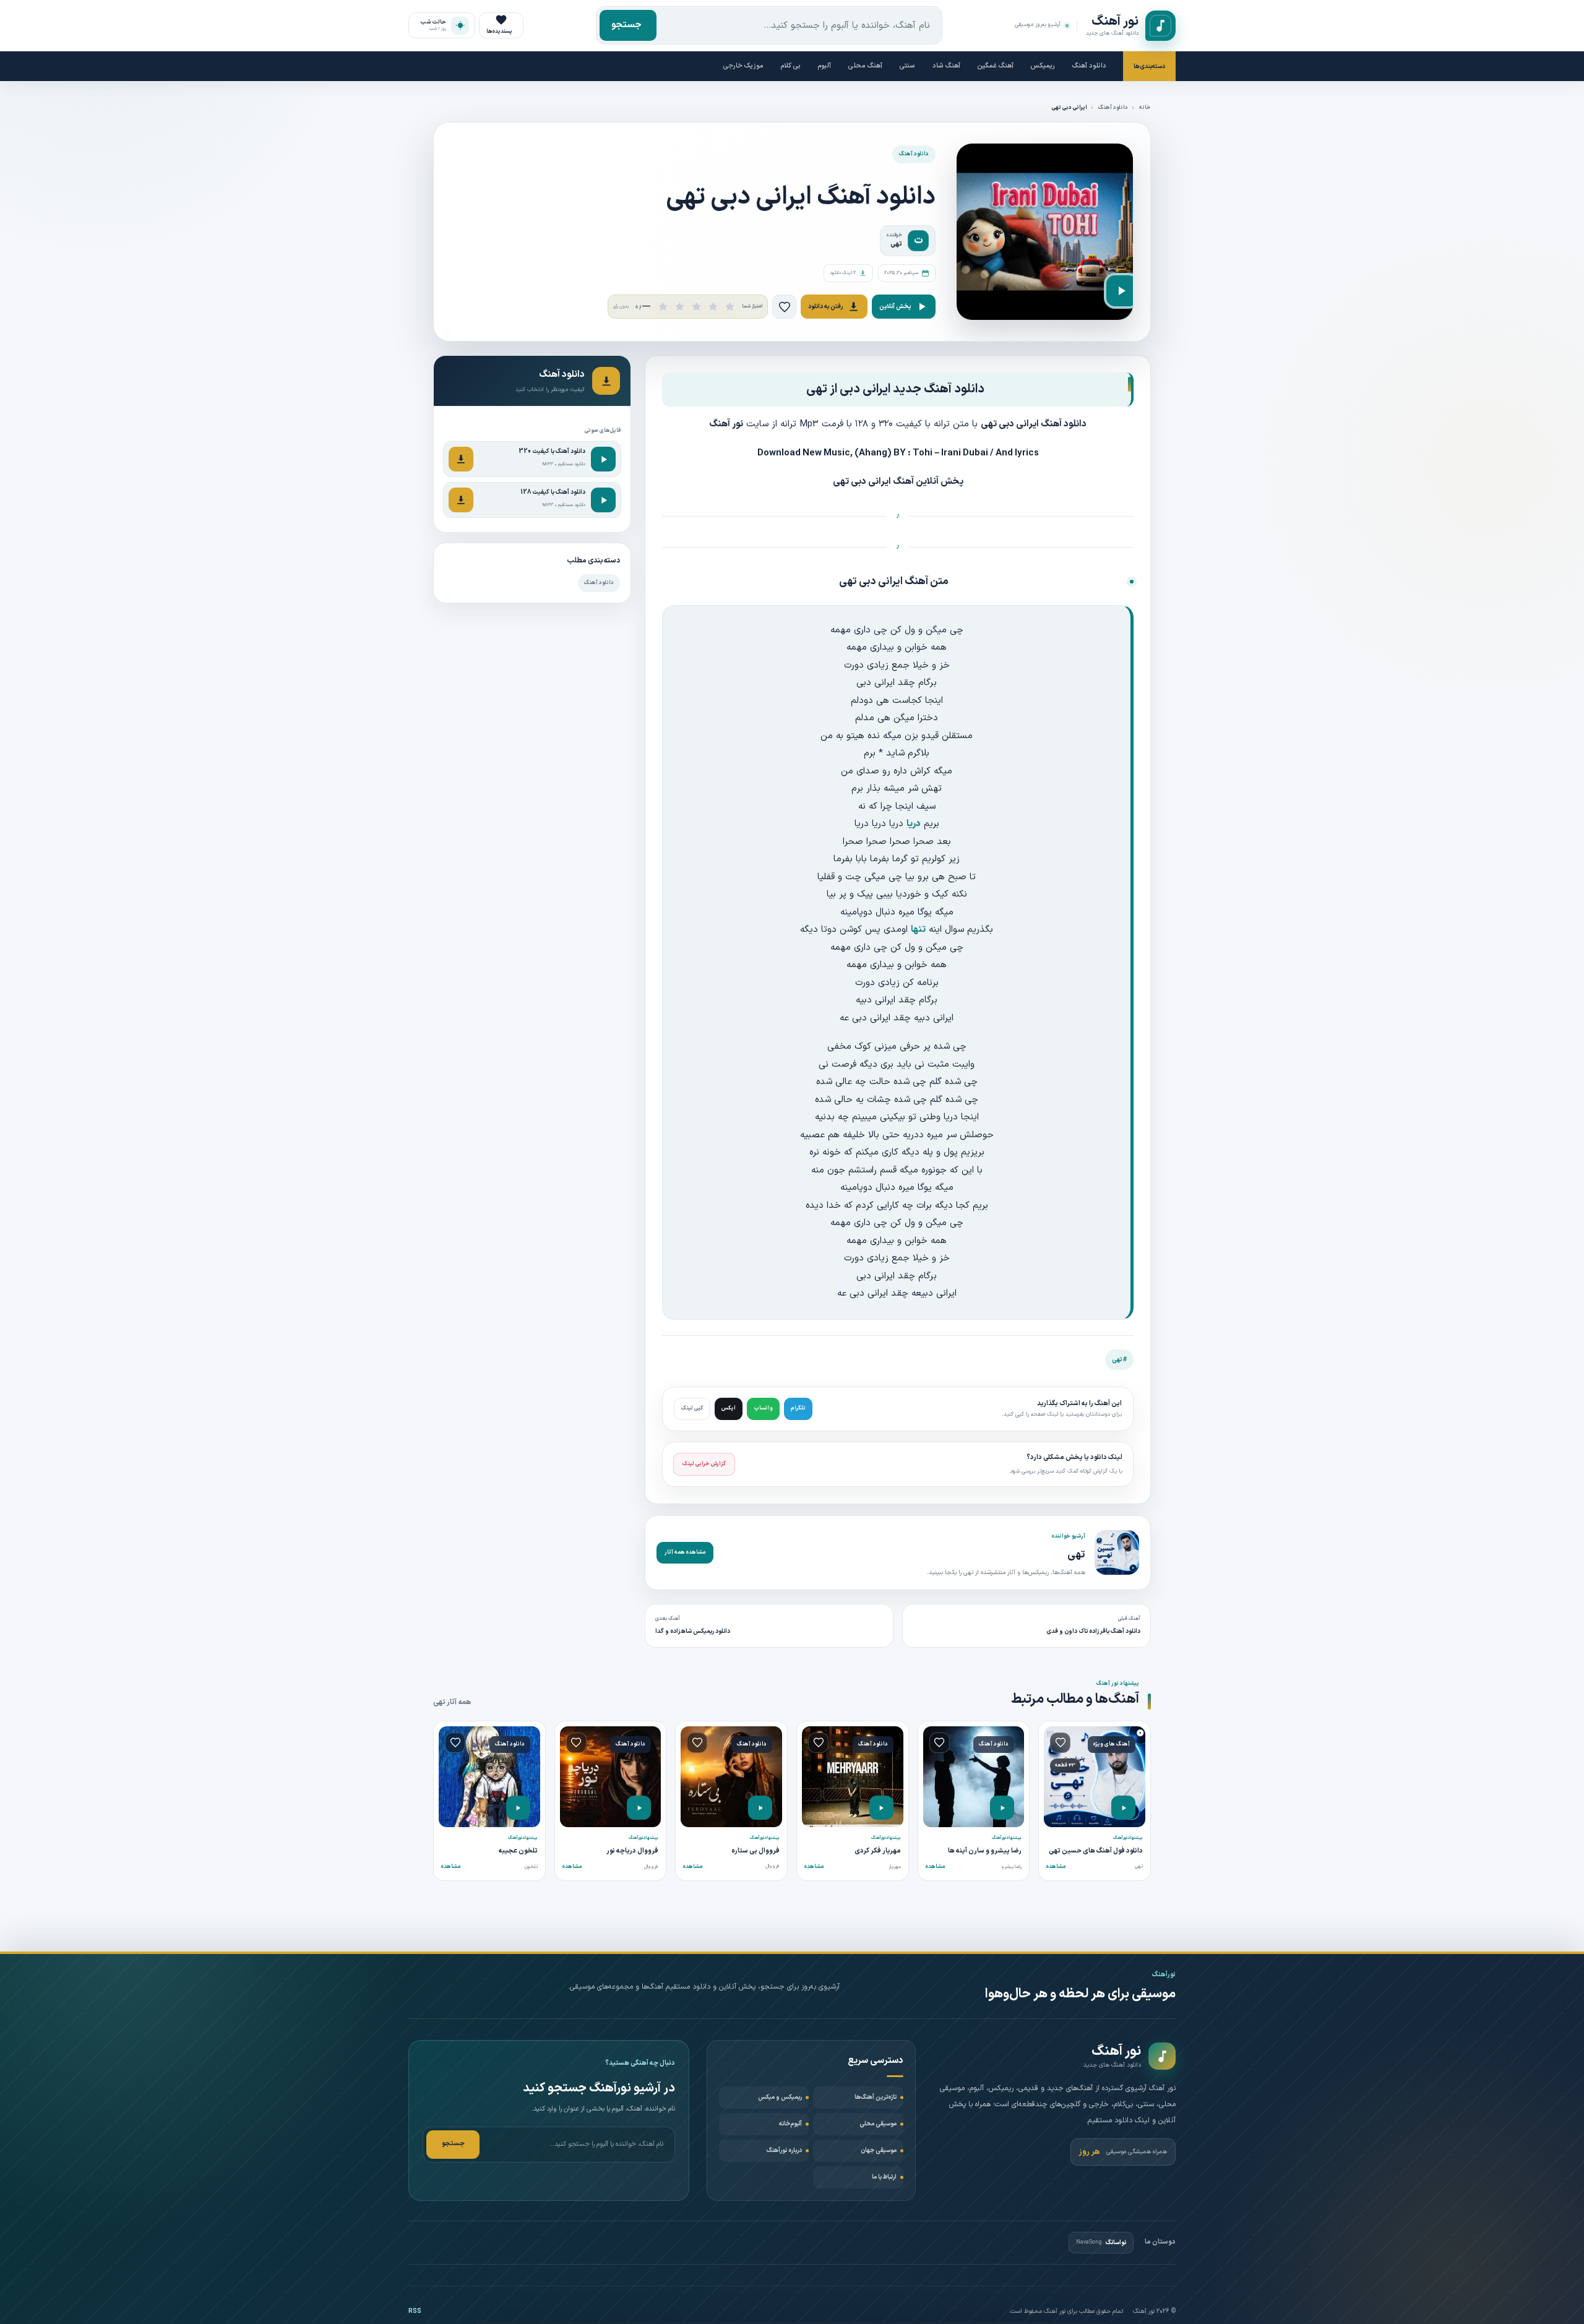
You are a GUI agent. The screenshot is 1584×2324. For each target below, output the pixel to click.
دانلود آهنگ (1089, 66)
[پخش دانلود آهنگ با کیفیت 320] (603, 459)
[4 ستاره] (713, 307)
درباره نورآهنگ (784, 2150)
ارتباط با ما (884, 2177)
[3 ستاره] (696, 307)
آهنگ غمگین (996, 66)
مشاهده (1056, 1867)
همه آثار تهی (452, 1702)
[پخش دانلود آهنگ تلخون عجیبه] (518, 1808)
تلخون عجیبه (518, 1851)
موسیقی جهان (879, 2150)
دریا (914, 824)
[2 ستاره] (680, 307)
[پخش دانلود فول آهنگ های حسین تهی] (1123, 1808)
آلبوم (824, 66)
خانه (1145, 108)
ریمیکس (1043, 66)
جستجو (626, 25)
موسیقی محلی (878, 2124)
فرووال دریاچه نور (632, 1851)
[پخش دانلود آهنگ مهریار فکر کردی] (881, 1808)
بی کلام (791, 66)
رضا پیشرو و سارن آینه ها (985, 1851)
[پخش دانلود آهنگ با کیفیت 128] (603, 500)
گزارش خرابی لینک (704, 1464)
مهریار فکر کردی (878, 1851)
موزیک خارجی (743, 66)
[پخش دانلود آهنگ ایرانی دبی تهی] (1122, 291)
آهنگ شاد (946, 66)
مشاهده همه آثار (685, 1552)
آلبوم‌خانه (790, 2124)
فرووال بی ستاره (755, 1851)
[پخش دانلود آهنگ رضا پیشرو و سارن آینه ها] (1002, 1808)
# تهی (1119, 1360)
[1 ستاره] (663, 307)
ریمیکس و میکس (780, 2097)
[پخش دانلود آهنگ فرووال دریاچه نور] (639, 1808)
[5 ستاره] (730, 307)
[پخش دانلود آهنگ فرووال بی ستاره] (760, 1808)
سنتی (907, 66)
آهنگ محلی (865, 66)
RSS (415, 2311)
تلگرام (798, 1408)
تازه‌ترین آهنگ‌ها (876, 2097)
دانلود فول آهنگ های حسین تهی (1096, 1851)
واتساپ (763, 1408)
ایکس (729, 1408)
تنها (918, 930)
